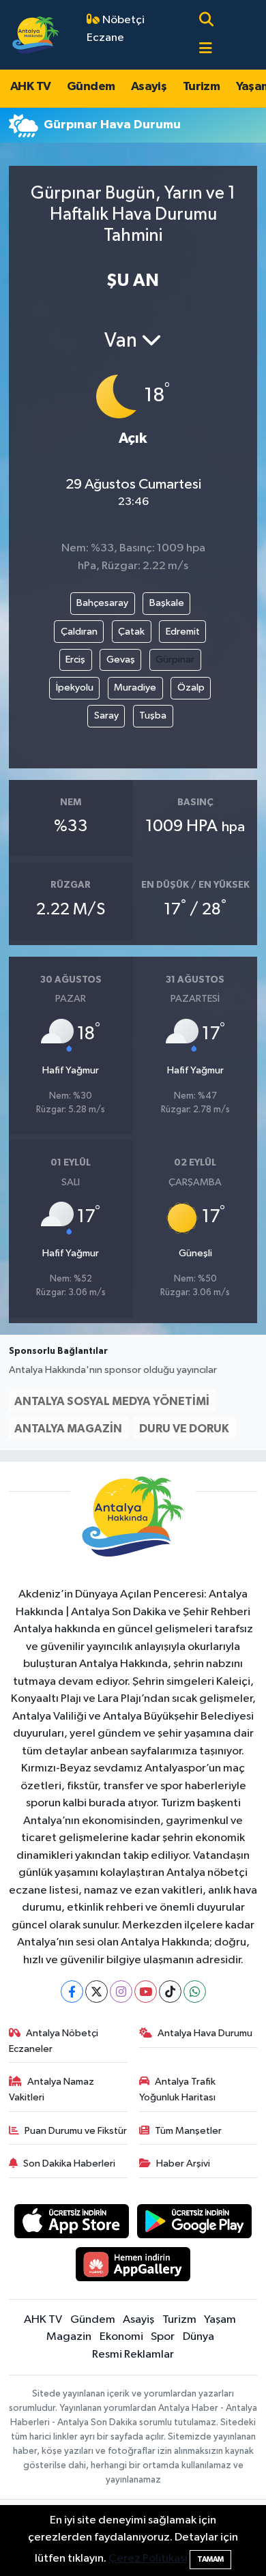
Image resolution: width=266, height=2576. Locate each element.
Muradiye (135, 688)
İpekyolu (75, 688)
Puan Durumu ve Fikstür (76, 2131)
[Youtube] (146, 1992)
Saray (106, 715)
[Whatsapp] (195, 1992)
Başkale (167, 603)
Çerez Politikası (148, 2559)
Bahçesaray (102, 603)
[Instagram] (121, 1992)
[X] (97, 1992)
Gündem (91, 87)
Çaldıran (79, 632)
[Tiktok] (170, 1992)
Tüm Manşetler (188, 2131)
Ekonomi (121, 2337)
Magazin (69, 2337)
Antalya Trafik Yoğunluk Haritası (178, 2089)
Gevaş (121, 660)
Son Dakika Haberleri (69, 2163)
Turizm (201, 87)
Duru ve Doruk (184, 1429)
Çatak (131, 632)
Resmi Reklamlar (133, 2355)
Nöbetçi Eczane (116, 29)
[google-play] (195, 2224)
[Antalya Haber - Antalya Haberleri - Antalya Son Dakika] (36, 34)
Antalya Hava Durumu (205, 2033)
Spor (163, 2337)
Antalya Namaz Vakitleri (52, 2089)
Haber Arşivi (183, 2163)
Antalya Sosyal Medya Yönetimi (112, 1401)
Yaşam (220, 2320)
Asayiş (149, 87)
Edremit (183, 632)
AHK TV (30, 87)
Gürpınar (175, 660)
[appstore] (71, 2224)
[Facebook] (72, 1992)
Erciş (75, 660)
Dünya (198, 2337)
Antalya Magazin (68, 1429)
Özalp (191, 688)
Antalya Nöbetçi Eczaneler (54, 2041)
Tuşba (153, 715)
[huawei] (133, 2267)
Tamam (210, 2559)
